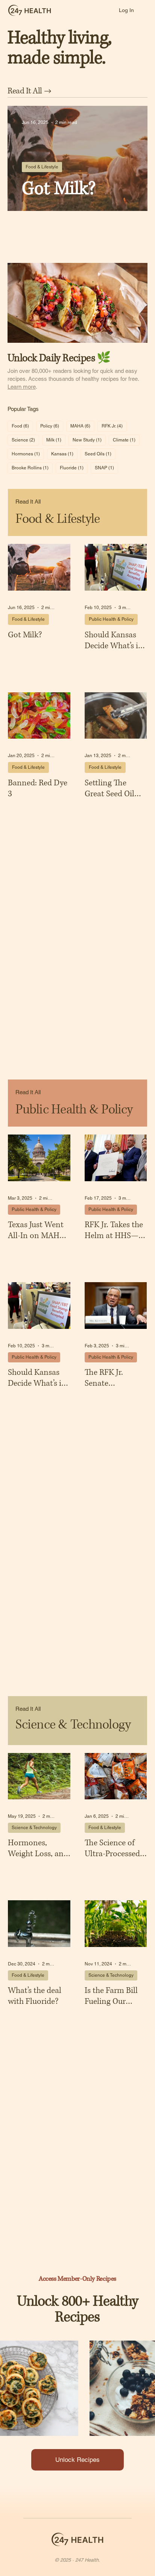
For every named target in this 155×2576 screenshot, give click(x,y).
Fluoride (74, 468)
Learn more (22, 387)
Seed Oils (100, 454)
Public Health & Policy (111, 619)
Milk (56, 440)
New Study (89, 440)
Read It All (28, 502)
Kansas (64, 454)
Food (22, 426)
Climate (126, 440)
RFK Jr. (114, 426)
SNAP (106, 468)
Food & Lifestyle (42, 167)
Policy (52, 426)
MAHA (82, 426)
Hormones (28, 454)
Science (25, 440)
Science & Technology (34, 1828)
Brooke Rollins (32, 468)
